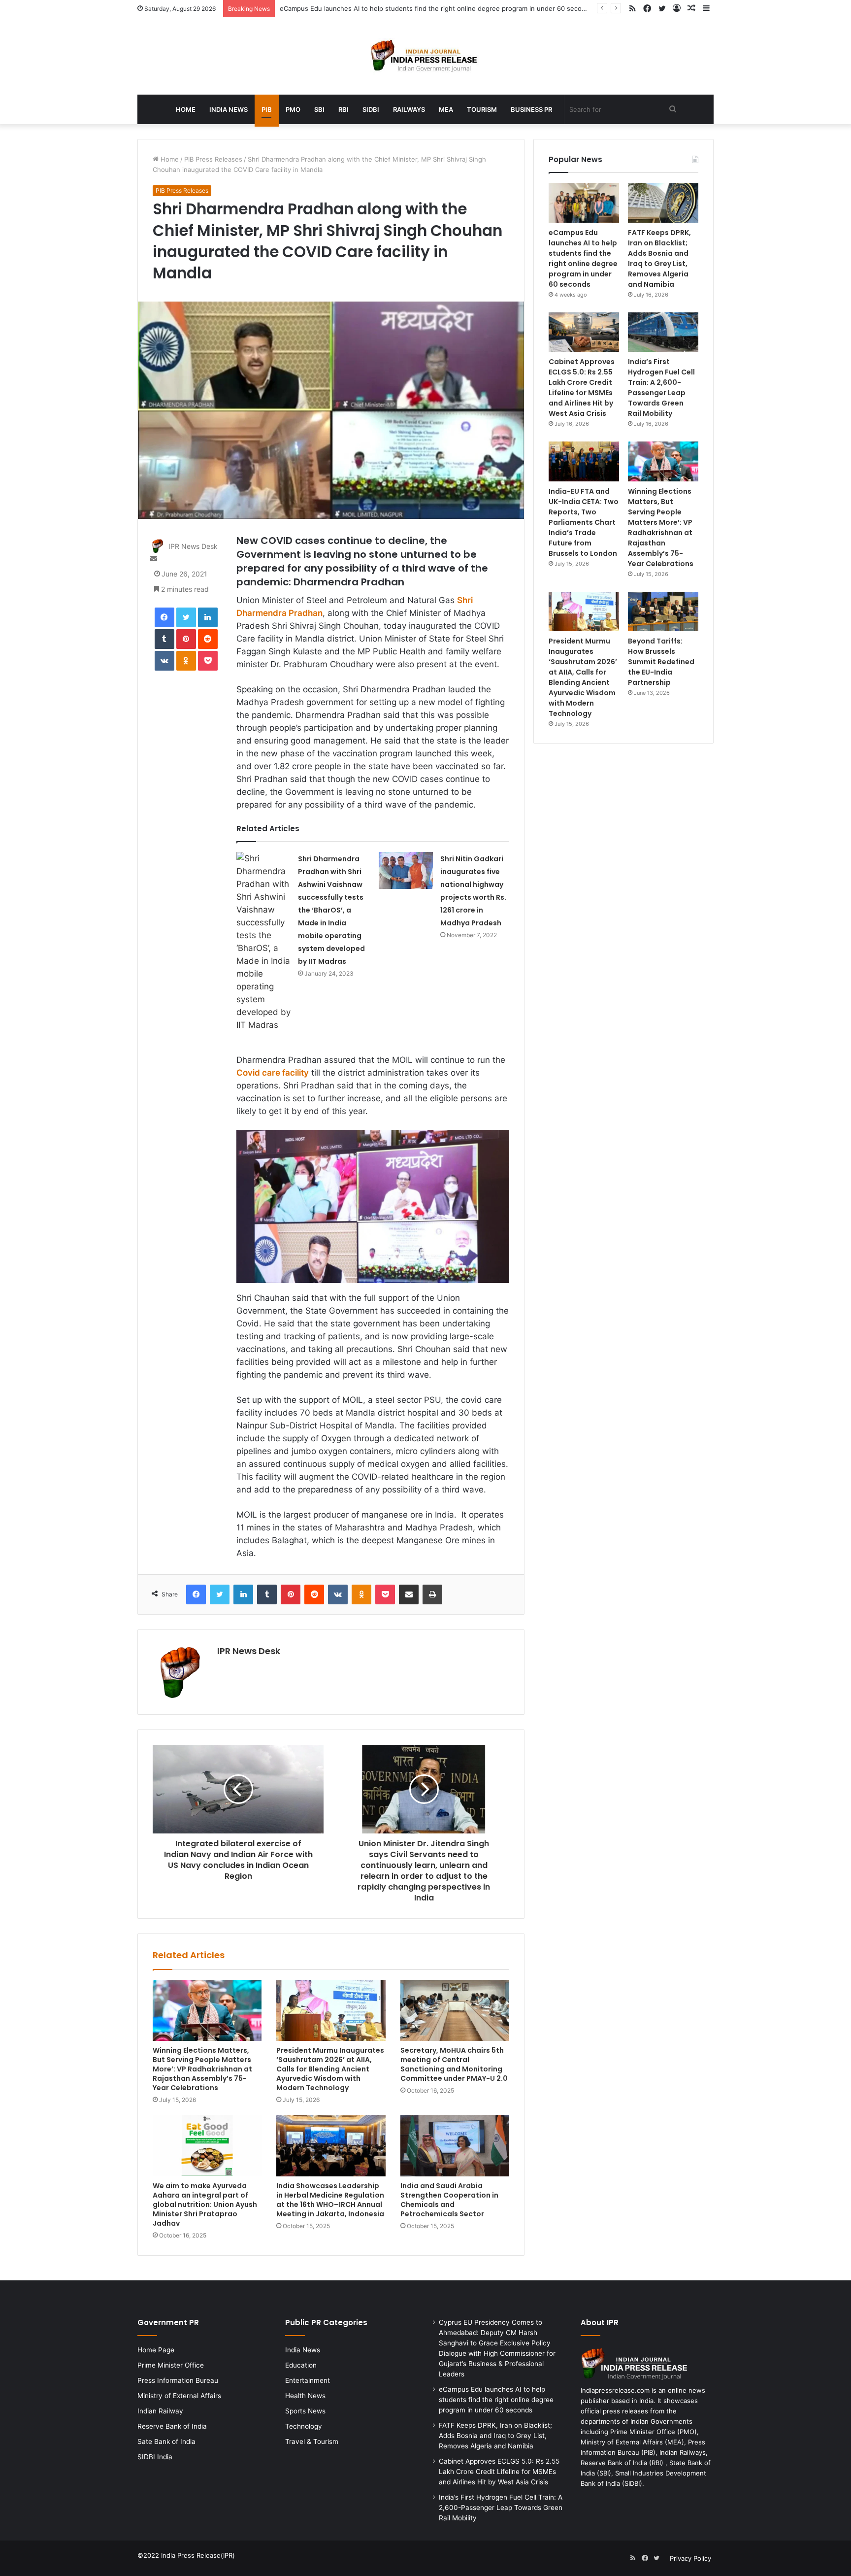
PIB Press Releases (213, 159)
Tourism (482, 109)
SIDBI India (155, 2457)
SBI (319, 109)
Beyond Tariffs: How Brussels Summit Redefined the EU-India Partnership (661, 662)
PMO (293, 109)
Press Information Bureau (178, 2380)
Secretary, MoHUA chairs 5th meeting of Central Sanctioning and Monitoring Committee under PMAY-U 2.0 (454, 2064)
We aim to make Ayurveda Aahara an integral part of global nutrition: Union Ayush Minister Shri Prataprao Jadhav (205, 2204)
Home (186, 109)
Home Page (156, 2350)
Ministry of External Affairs (179, 2396)
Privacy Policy (690, 2558)
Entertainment (308, 2380)
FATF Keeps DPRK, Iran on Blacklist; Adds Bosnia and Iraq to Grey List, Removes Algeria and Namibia (659, 258)
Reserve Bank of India (172, 2426)
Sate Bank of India (166, 2441)
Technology (304, 2426)
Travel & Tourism (312, 2441)
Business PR (531, 109)
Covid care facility (273, 1073)
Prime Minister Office (171, 2365)
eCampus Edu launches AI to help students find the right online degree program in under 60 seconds (436, 8)
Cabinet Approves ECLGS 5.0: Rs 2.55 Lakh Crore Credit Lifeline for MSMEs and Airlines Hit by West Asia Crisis (582, 388)
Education (301, 2365)
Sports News (305, 2411)
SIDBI (371, 109)
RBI (344, 109)
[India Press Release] (426, 56)
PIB (267, 109)
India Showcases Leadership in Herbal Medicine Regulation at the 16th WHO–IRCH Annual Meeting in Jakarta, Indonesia (330, 2200)
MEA (446, 109)
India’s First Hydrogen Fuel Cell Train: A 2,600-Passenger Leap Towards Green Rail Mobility (661, 388)
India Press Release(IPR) (197, 2555)
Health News (305, 2396)
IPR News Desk (193, 546)
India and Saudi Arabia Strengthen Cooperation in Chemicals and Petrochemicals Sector (449, 2200)
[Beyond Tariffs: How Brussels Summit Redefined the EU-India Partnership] (663, 612)
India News (229, 109)
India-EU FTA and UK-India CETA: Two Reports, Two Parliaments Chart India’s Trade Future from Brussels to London (584, 522)
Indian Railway (160, 2411)
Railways (409, 109)
